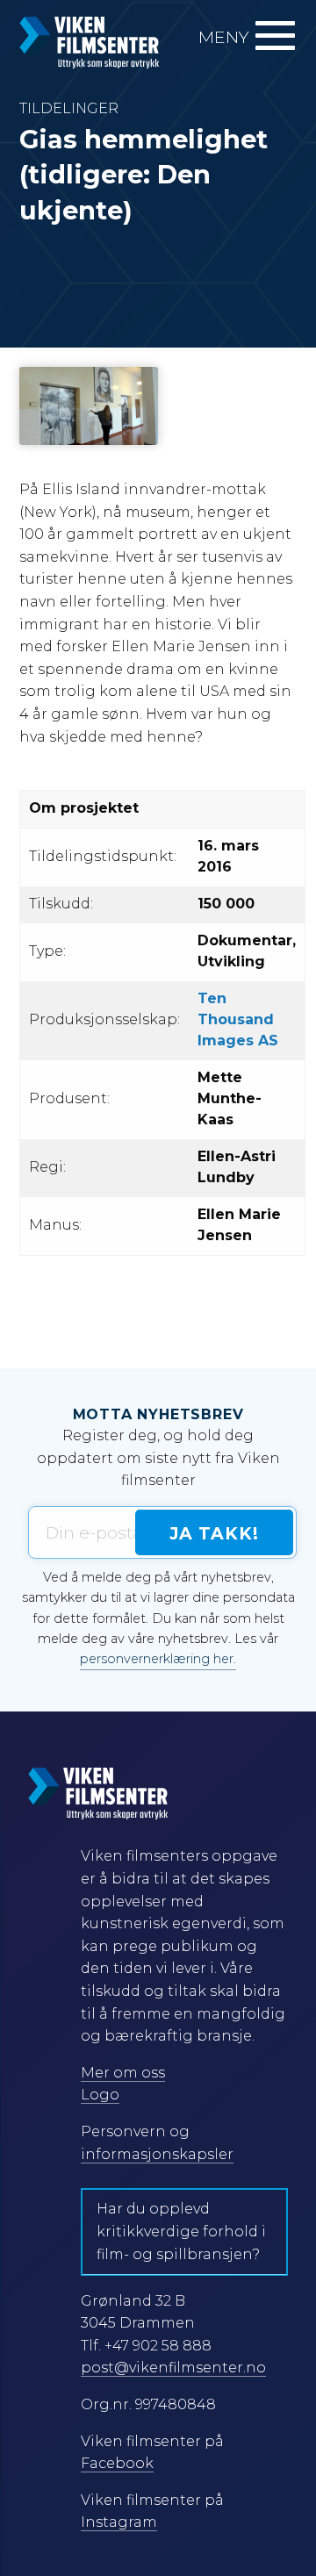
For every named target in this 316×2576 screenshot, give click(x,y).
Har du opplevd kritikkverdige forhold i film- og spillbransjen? (181, 2231)
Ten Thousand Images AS (238, 1019)
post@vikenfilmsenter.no (173, 2368)
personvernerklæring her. (158, 1659)
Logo (100, 2095)
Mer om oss (123, 2073)
